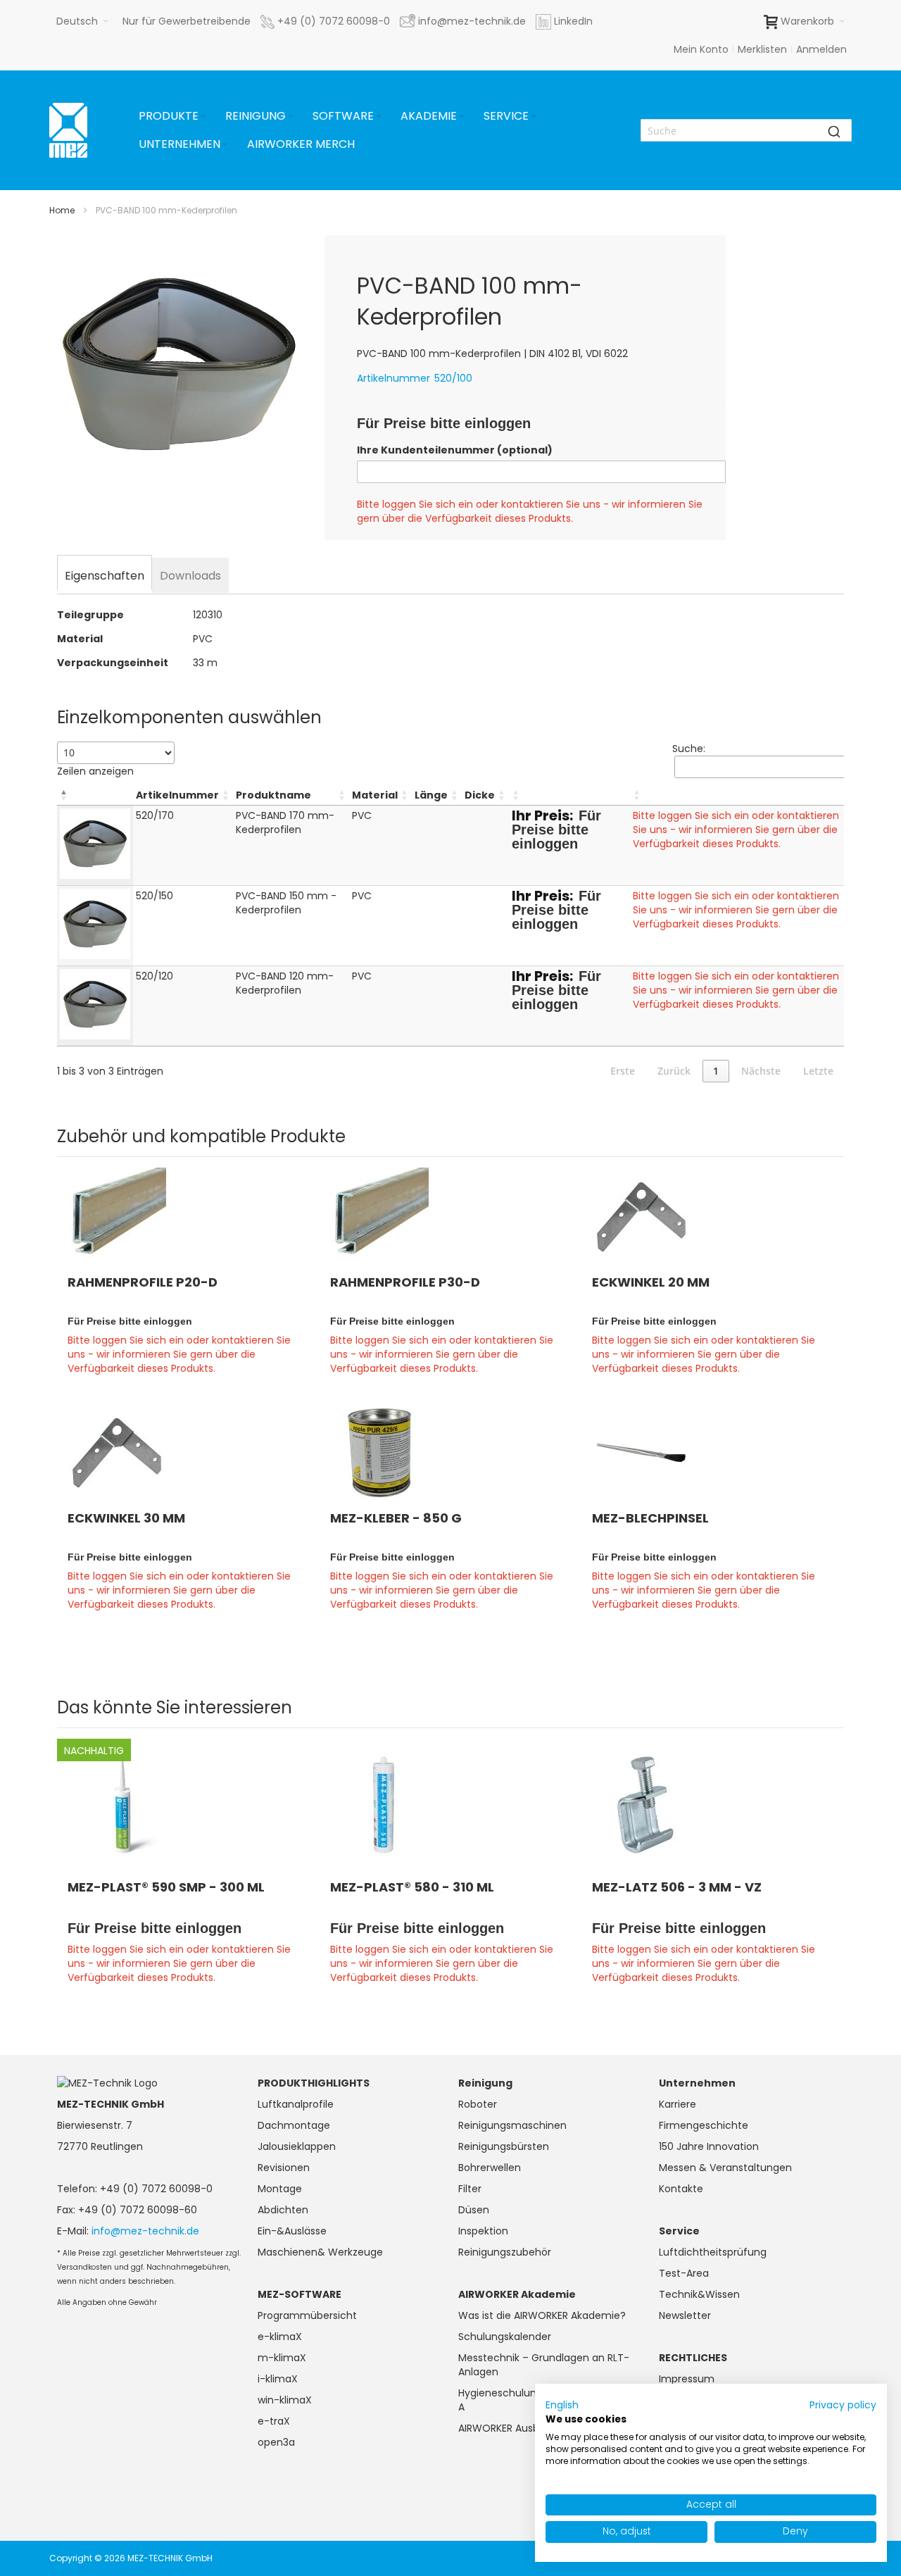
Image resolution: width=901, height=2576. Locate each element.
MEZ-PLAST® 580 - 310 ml (412, 1887)
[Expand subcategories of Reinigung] (291, 117)
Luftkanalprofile (296, 2104)
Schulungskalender (505, 2337)
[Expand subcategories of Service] (534, 117)
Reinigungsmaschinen (512, 2125)
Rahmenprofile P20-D (143, 1282)
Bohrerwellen (490, 2168)
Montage (280, 2189)
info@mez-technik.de (145, 2231)
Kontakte (681, 2189)
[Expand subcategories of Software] (379, 117)
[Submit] (834, 130)
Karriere (678, 2104)
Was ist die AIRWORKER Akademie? (542, 2315)
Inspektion (483, 2231)
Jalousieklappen (297, 2146)
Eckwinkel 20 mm (651, 1282)
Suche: (689, 749)
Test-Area (684, 2273)
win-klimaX (285, 2400)
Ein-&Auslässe (292, 2231)
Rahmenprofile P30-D (405, 1282)
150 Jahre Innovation (709, 2146)
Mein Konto (701, 49)
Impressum (687, 2379)
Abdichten (283, 2210)
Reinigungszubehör (505, 2252)
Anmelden (821, 49)
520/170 (155, 815)
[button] (82, 21)
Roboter (478, 2104)
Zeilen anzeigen (95, 771)
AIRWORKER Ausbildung (513, 2428)
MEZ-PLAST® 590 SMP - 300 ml (166, 1887)
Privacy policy (843, 2405)
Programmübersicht (307, 2315)
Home (62, 210)
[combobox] (746, 130)
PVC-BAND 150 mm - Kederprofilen (286, 903)
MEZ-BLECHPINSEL (650, 1518)
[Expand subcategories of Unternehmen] (225, 145)
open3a (276, 2442)
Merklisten (762, 49)
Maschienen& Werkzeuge (320, 2252)
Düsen (474, 2210)
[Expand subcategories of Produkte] (203, 117)
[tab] (105, 574)
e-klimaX (280, 2337)
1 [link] (716, 1071)
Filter (470, 2189)
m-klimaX (282, 2358)
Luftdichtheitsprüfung (713, 2252)
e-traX (274, 2421)
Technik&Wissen (699, 2294)
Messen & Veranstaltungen (725, 2168)
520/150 (155, 896)
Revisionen (284, 2168)
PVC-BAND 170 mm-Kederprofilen (285, 823)
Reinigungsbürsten (504, 2146)
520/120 (155, 976)
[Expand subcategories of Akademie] (462, 117)
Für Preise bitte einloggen (444, 423)
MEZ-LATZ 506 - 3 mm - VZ (677, 1887)
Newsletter (685, 2315)
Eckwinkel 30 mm (126, 1518)
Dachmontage (294, 2125)
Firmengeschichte (704, 2125)
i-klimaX (278, 2379)
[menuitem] (174, 116)
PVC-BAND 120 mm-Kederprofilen (285, 983)
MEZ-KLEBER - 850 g (396, 1518)
